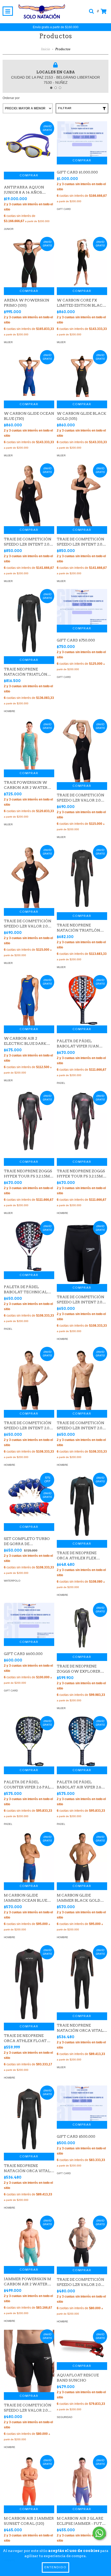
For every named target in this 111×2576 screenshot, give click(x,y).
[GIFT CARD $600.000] (29, 1621)
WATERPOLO (12, 1581)
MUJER (8, 342)
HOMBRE (10, 711)
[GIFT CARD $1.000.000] (82, 139)
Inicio (45, 49)
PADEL (61, 1083)
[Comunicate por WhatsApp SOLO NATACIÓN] (99, 2533)
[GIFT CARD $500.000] (82, 2103)
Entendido (55, 2567)
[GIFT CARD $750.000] (82, 607)
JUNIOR (9, 229)
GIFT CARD (64, 209)
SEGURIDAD (65, 2417)
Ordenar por (11, 98)
